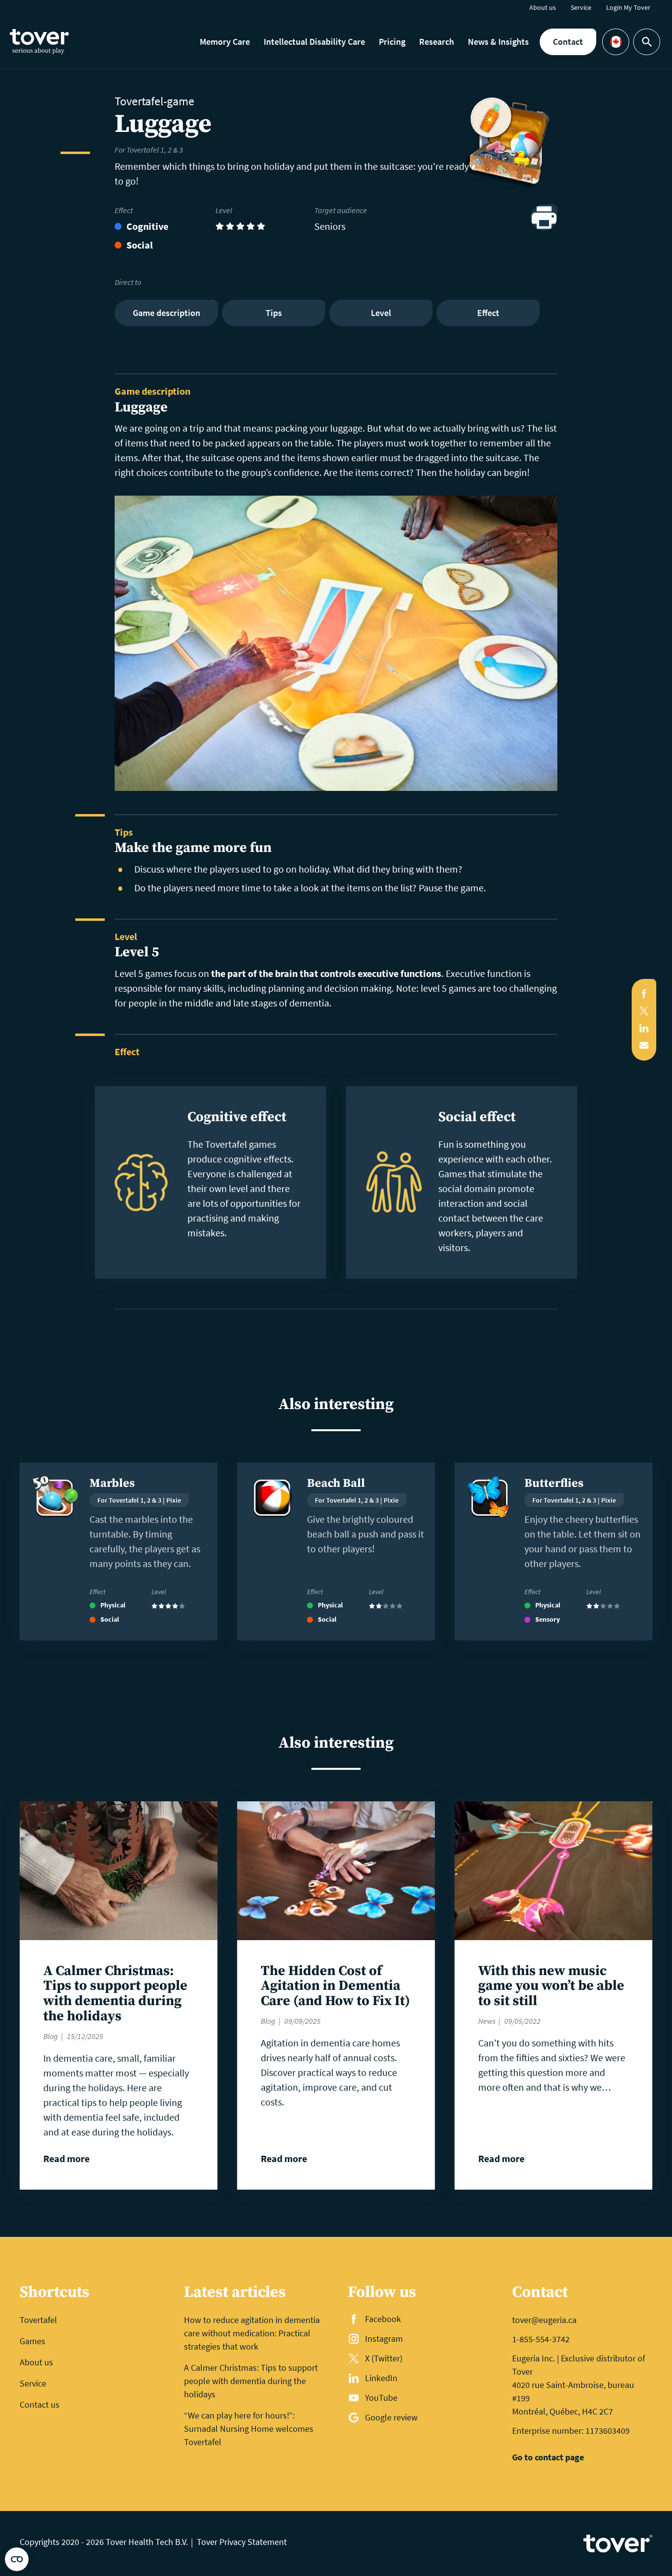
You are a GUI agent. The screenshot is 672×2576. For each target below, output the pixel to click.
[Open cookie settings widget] (17, 2559)
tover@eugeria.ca (544, 2320)
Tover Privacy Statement (242, 2542)
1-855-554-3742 (541, 2339)
